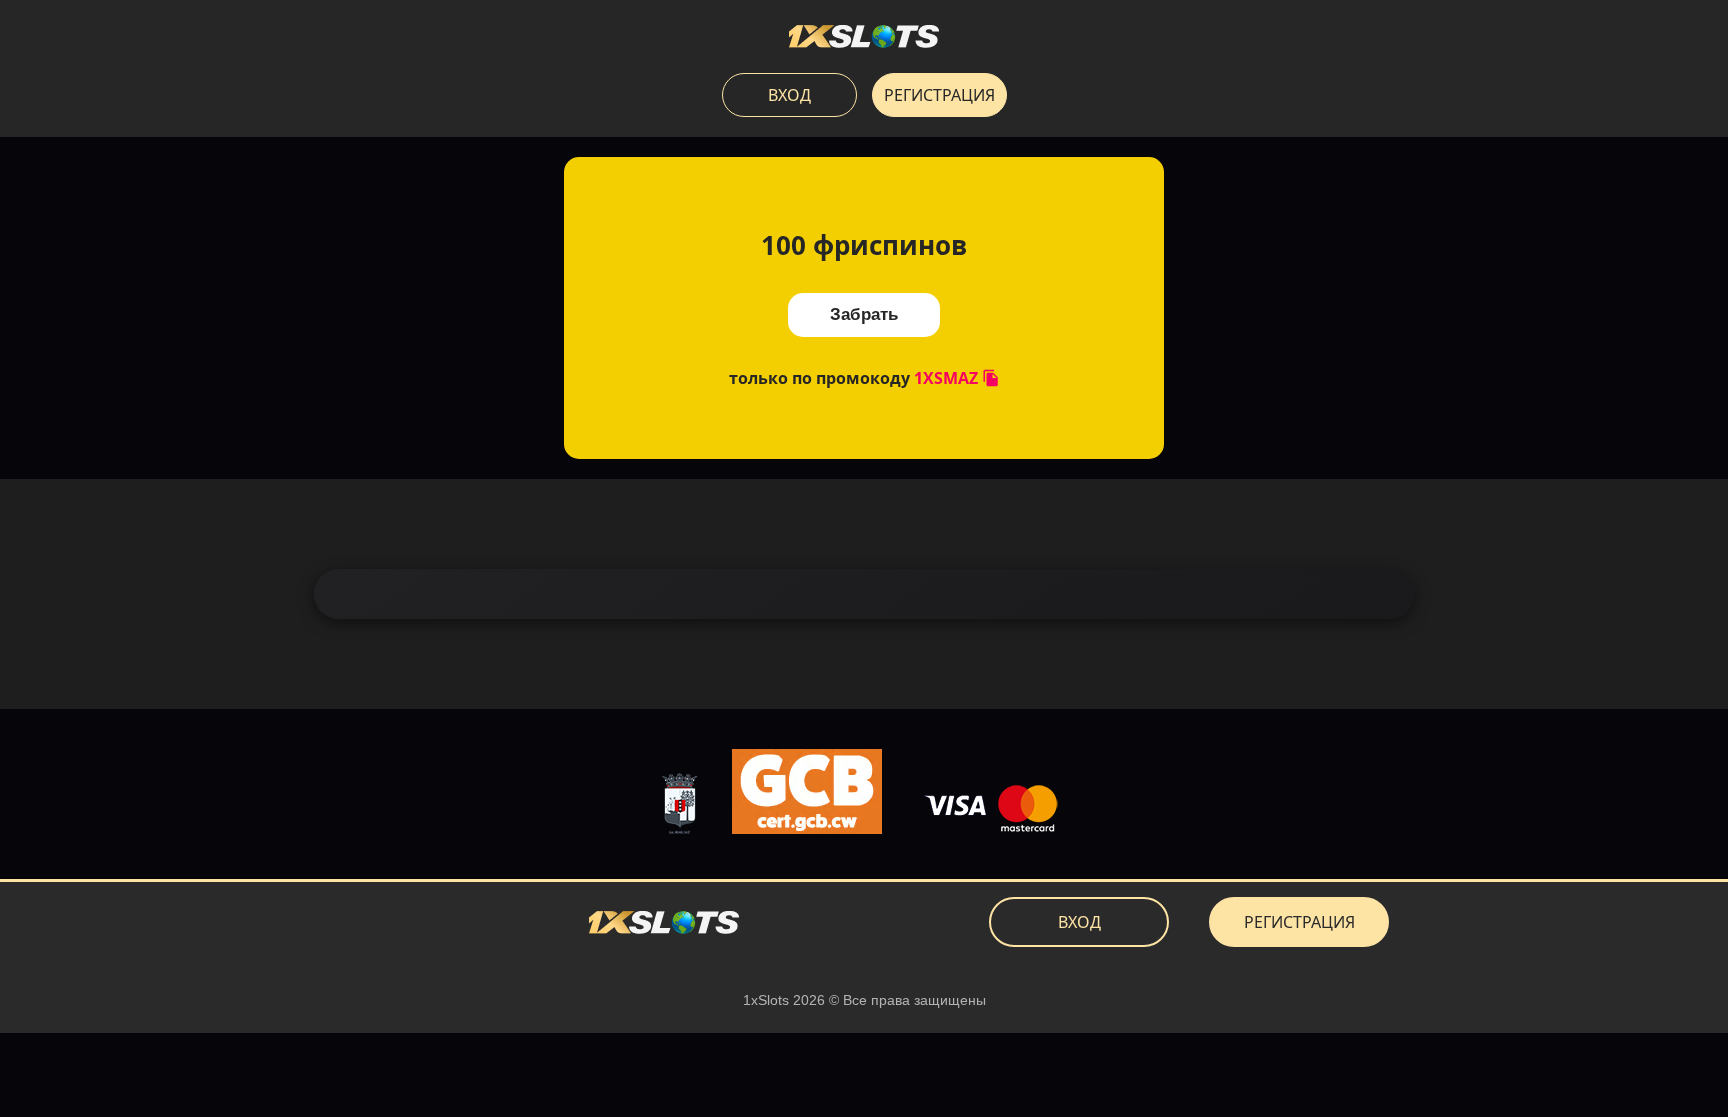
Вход (789, 95)
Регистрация (939, 95)
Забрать (864, 314)
